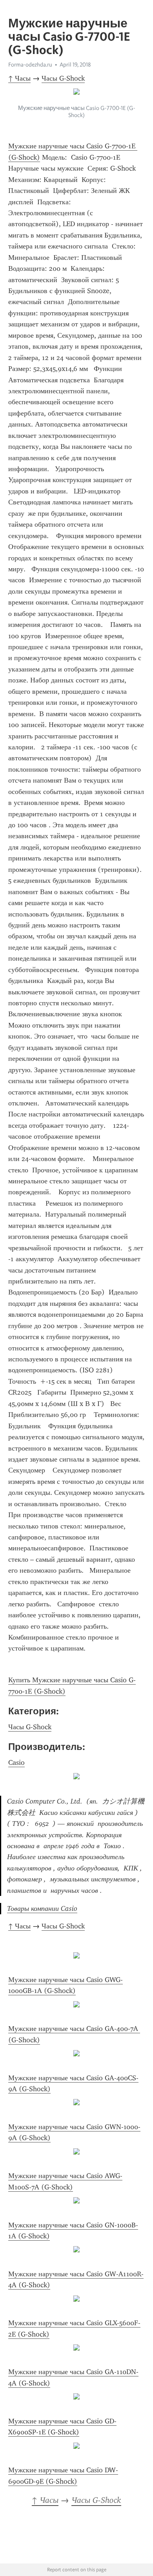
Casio (16, 1762)
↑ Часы (19, 78)
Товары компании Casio (42, 1908)
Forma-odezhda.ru (30, 65)
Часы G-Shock (63, 78)
